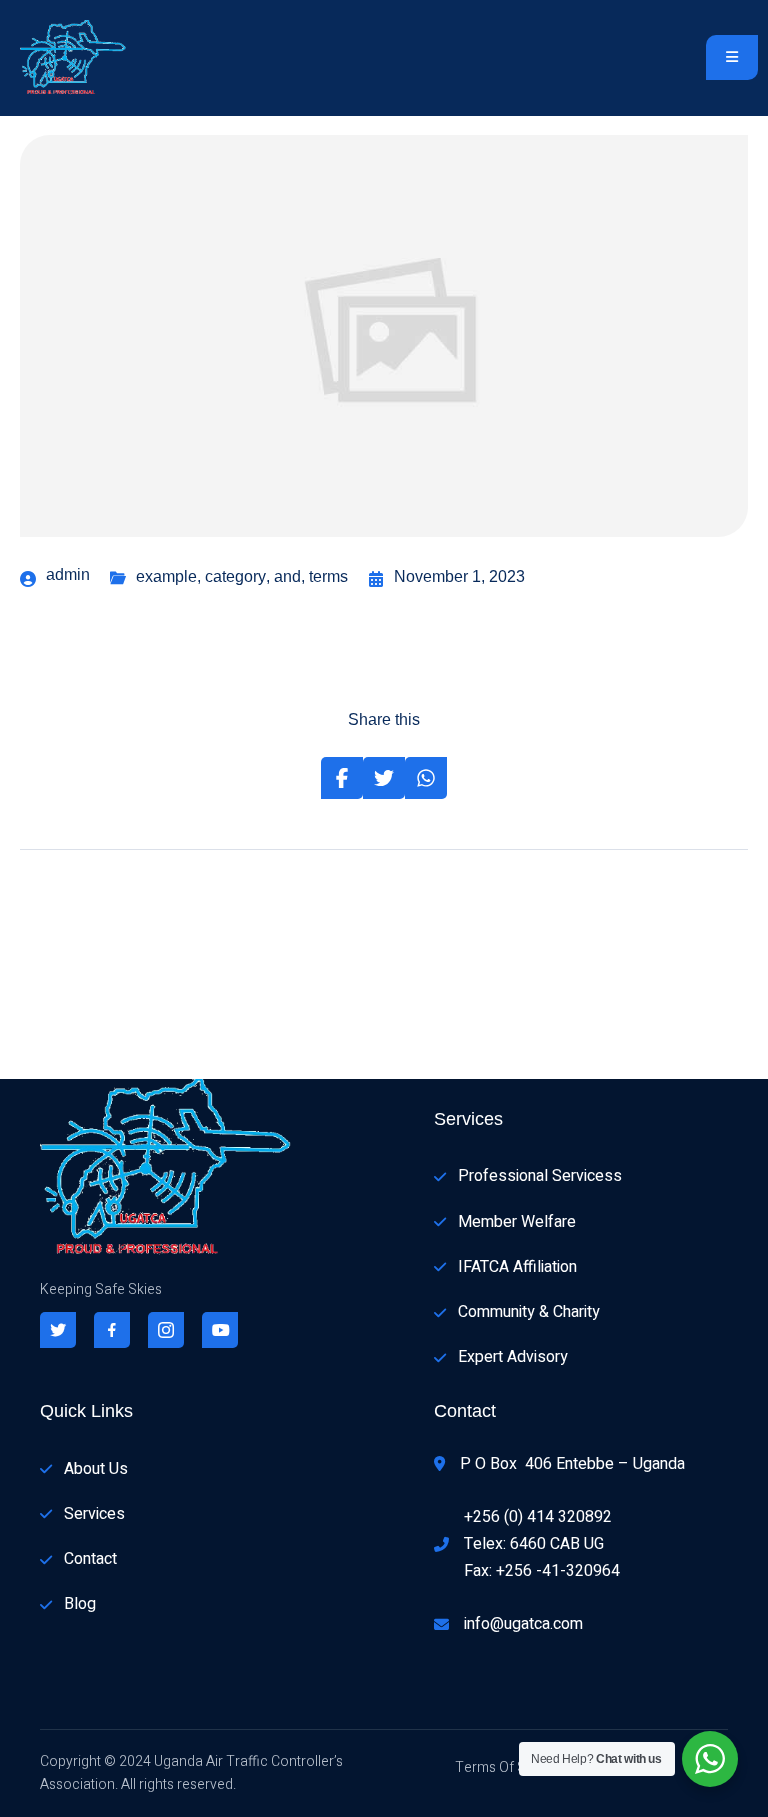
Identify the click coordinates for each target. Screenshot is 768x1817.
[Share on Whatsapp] (426, 778)
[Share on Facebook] (342, 778)
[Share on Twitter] (384, 778)
